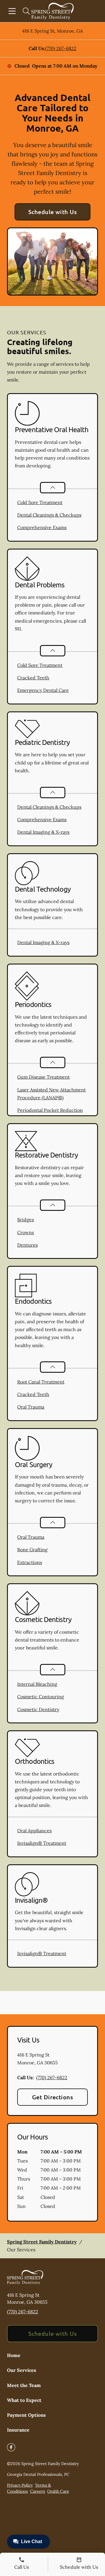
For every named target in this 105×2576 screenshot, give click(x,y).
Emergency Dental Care (43, 690)
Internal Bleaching (37, 1684)
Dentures (27, 1245)
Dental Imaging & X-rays (43, 832)
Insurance (18, 2430)
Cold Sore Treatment (40, 502)
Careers (37, 2491)
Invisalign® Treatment (42, 1843)
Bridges (26, 1220)
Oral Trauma (31, 1407)
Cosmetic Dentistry (38, 1709)
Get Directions (53, 2097)
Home (14, 2355)
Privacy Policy (20, 2485)
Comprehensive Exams (42, 527)
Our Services (22, 2370)
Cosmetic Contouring (41, 1697)
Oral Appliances (34, 1831)
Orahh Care (58, 2491)
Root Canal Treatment (41, 1382)
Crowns (26, 1232)
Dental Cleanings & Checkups (49, 515)
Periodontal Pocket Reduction (50, 1110)
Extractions (30, 1562)
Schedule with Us (53, 212)
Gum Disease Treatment (43, 1077)
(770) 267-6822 (61, 48)
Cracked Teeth (33, 678)
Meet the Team (24, 2385)
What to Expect (24, 2400)
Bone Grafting (32, 1550)
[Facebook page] (11, 2447)
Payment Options (26, 2415)
